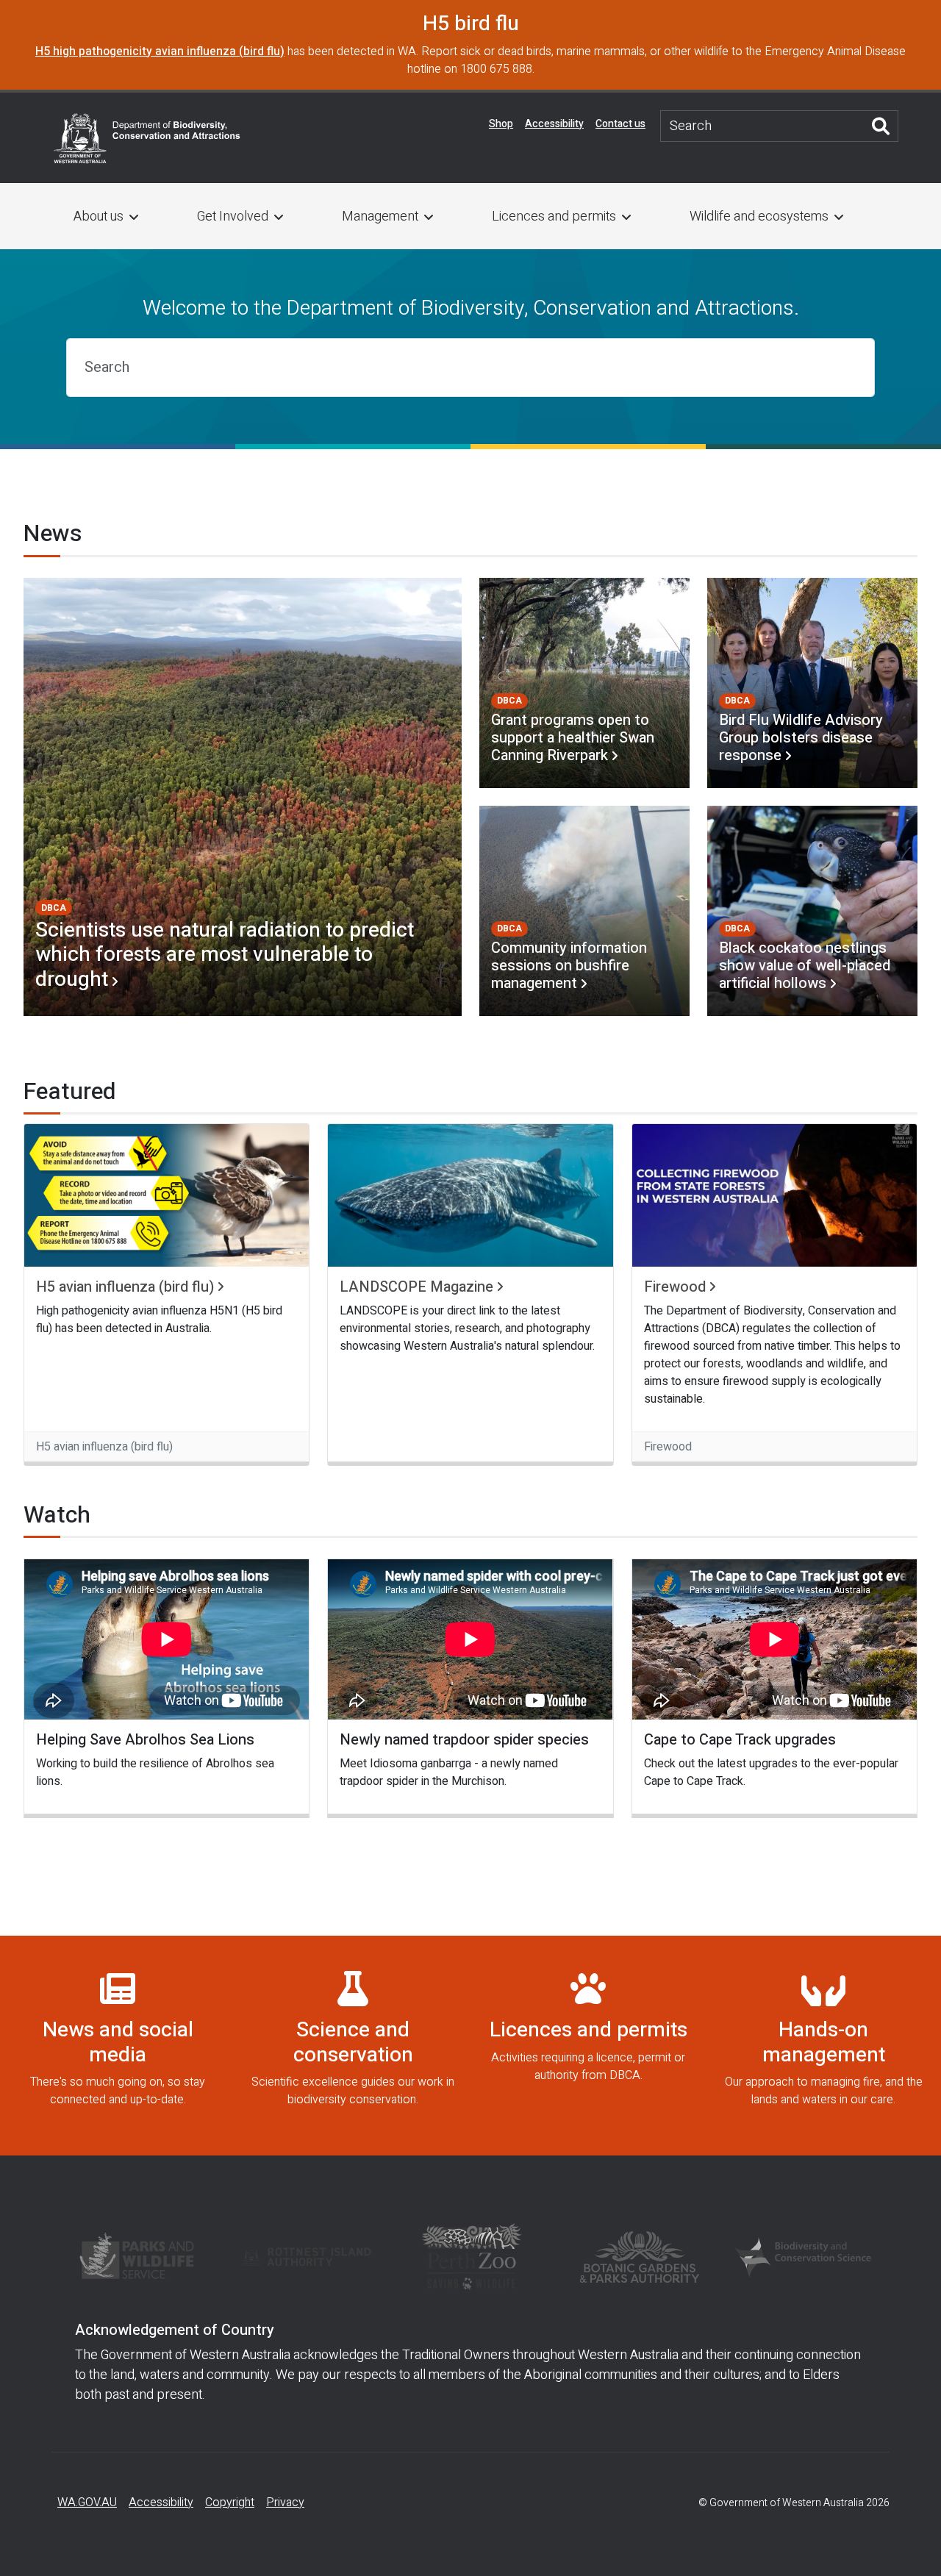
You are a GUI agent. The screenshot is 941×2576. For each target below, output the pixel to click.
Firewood (675, 1287)
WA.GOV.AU (87, 2502)
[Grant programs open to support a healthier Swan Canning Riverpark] (584, 683)
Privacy (285, 2502)
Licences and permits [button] (554, 217)
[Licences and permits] (588, 2046)
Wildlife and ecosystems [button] (759, 217)
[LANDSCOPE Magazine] (470, 1195)
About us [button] (99, 217)
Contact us (620, 124)
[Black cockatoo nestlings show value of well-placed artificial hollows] (812, 911)
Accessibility (554, 124)
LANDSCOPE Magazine (416, 1287)
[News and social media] (118, 2046)
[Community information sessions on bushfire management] (584, 911)
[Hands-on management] (823, 2046)
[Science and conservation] (353, 2046)
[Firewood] (774, 1195)
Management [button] (380, 217)
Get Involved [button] (233, 217)
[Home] (147, 137)
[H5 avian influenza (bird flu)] (167, 1195)
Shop (501, 124)
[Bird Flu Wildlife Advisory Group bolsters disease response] (812, 683)
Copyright (230, 2502)
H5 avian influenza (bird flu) (125, 1287)
